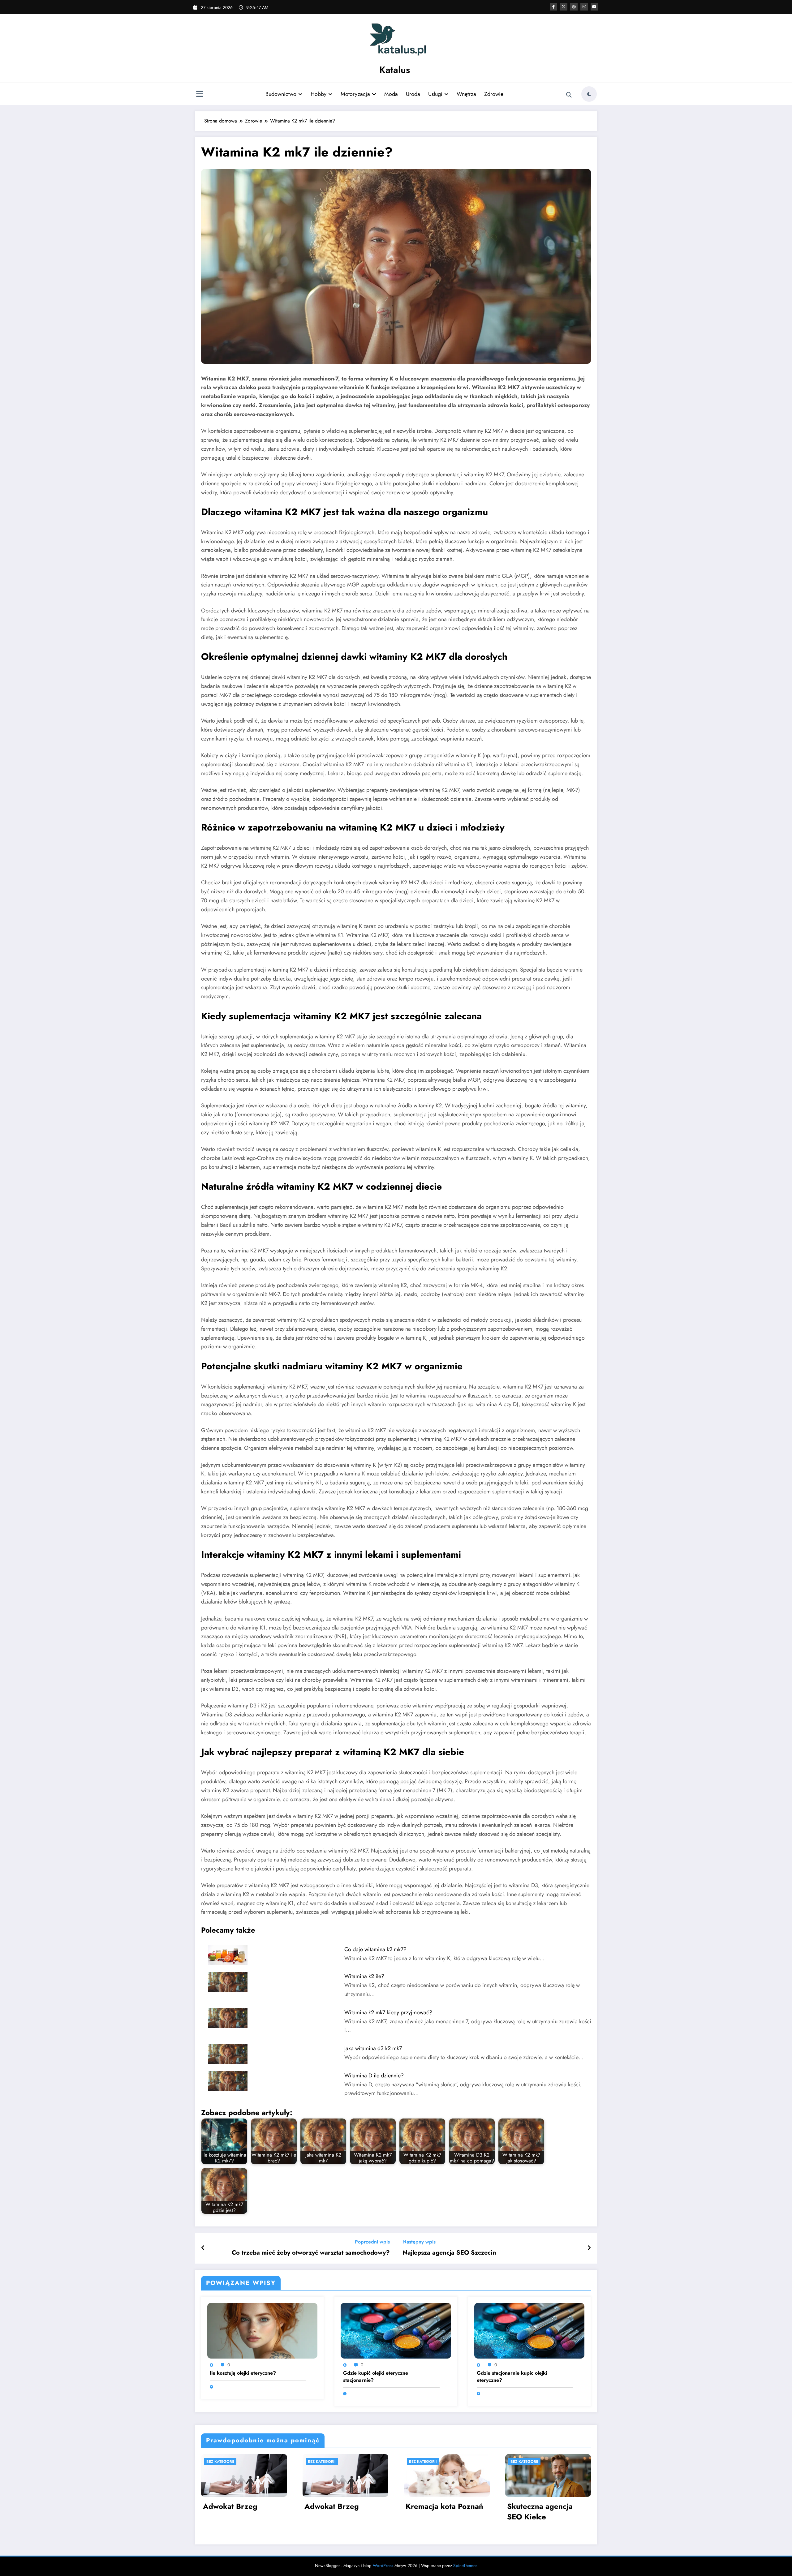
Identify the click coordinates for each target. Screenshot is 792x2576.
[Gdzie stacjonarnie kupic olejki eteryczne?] (529, 2330)
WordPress (383, 2565)
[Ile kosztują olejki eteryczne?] (262, 2330)
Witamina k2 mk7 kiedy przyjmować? (388, 2012)
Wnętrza (466, 94)
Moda (391, 94)
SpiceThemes (465, 2565)
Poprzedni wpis (372, 2242)
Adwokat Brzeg (230, 2506)
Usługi (435, 94)
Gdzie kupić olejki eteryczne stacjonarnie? (376, 2376)
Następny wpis (419, 2242)
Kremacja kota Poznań (444, 2506)
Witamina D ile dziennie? (374, 2076)
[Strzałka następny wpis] (589, 2248)
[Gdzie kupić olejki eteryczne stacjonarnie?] (396, 2330)
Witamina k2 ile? (364, 1976)
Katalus (395, 70)
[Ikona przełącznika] (200, 95)
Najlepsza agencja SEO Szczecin (449, 2253)
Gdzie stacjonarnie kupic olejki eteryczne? (512, 2376)
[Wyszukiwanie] (569, 95)
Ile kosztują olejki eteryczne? (243, 2373)
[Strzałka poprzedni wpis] (203, 2248)
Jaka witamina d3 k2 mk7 (373, 2048)
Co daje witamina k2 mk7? (375, 1949)
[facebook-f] (553, 7)
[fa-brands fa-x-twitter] (564, 7)
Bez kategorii (220, 2462)
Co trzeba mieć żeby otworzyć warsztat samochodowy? (311, 2253)
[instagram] (584, 7)
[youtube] (594, 7)
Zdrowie (494, 94)
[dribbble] (574, 7)
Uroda (413, 94)
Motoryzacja (355, 94)
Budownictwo (281, 94)
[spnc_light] (589, 94)
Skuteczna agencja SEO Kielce (540, 2512)
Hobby (319, 94)
